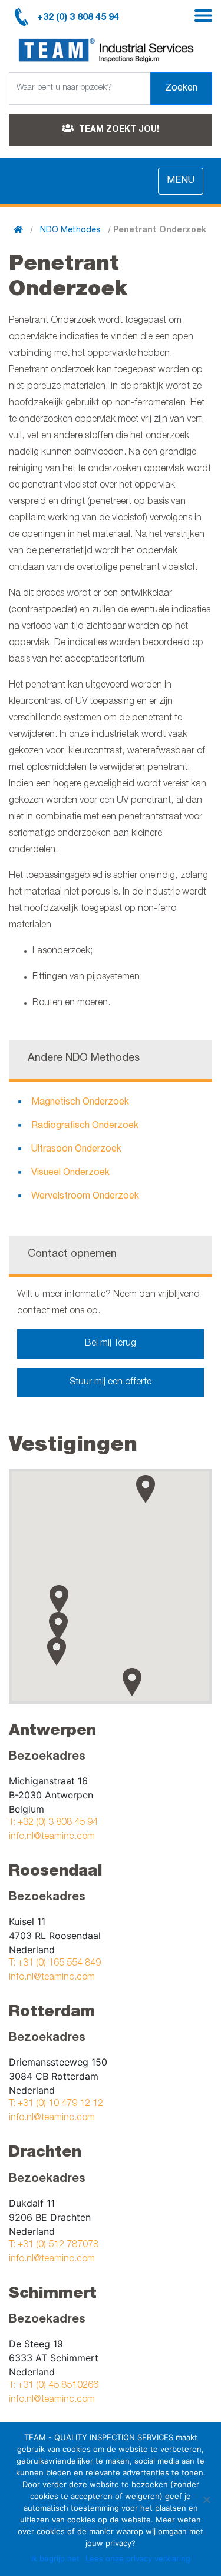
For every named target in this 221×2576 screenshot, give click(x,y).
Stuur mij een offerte (111, 1383)
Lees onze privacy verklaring (138, 2558)
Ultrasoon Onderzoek (76, 1150)
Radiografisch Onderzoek (85, 1126)
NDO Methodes (70, 231)
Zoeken (181, 89)
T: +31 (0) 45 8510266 (54, 2386)
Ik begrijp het (55, 2558)
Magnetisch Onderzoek (80, 1103)
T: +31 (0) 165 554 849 (55, 1964)
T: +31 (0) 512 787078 (54, 2245)
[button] (59, 1599)
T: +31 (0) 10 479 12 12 (56, 2104)
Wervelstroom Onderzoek (85, 1197)
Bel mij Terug (111, 1344)
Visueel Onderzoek (70, 1173)
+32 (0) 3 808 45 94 (78, 18)
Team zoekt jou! (118, 130)
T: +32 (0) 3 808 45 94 (53, 1823)
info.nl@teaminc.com (52, 1837)
